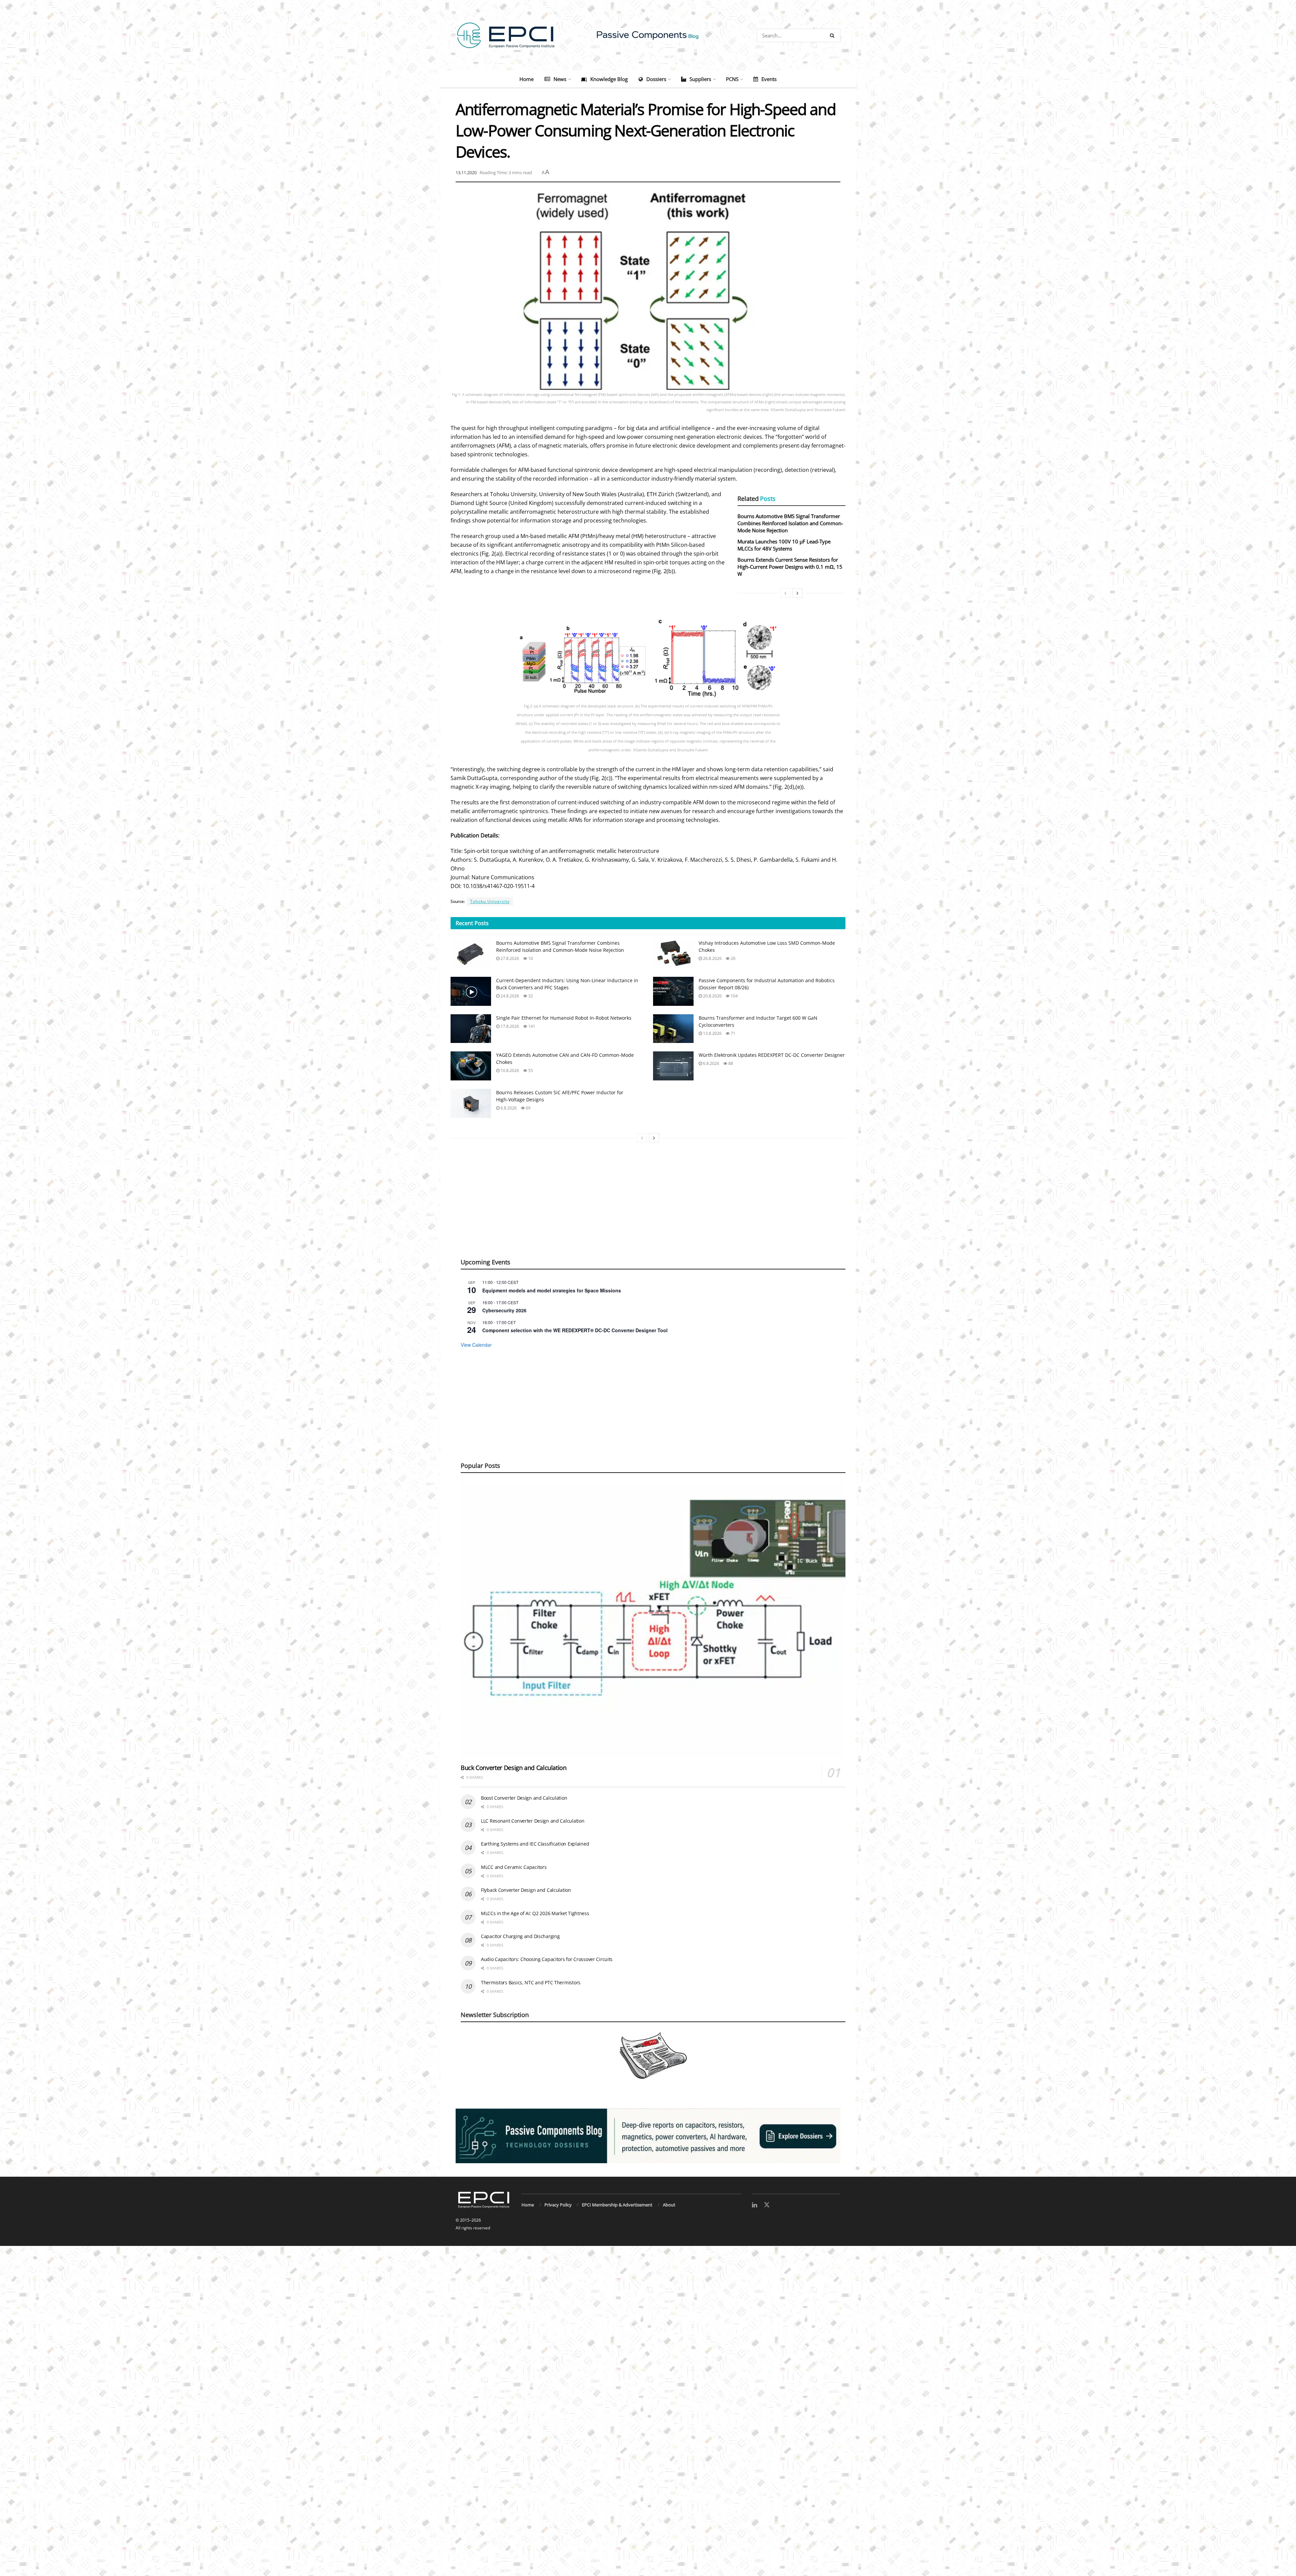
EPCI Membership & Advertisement (617, 2205)
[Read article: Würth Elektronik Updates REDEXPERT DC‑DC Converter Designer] (673, 1066)
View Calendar (476, 1345)
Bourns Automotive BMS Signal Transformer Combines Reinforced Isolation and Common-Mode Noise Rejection (790, 523)
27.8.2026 (509, 958)
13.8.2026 (712, 1033)
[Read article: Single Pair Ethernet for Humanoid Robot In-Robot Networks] (471, 1029)
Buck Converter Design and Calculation (514, 1768)
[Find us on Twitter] (767, 2205)
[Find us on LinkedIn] (754, 2205)
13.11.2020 (466, 172)
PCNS (732, 79)
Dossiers (656, 79)
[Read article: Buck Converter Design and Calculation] (653, 1621)
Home (526, 79)
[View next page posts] (654, 1138)
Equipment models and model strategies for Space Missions (552, 1290)
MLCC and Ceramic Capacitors (514, 1867)
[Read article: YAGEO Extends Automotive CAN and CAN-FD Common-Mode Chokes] (471, 1066)
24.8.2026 (509, 996)
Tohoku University (490, 901)
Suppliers (700, 79)
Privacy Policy (558, 2205)
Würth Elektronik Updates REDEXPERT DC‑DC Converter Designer (772, 1055)
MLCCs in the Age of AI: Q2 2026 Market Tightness (535, 1913)
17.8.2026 (509, 1026)
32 (530, 996)
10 (530, 958)
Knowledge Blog (609, 79)
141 (531, 1026)
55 (530, 1070)
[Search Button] (833, 35)
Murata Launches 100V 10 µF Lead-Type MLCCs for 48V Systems (784, 545)
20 (733, 958)
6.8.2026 (711, 1063)
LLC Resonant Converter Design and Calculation (533, 1821)
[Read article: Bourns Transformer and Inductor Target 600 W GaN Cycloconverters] (673, 1029)
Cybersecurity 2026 (504, 1310)
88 (730, 1063)
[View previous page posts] (642, 1138)
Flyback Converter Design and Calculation (526, 1890)
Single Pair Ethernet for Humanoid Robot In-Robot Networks (564, 1018)
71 (733, 1033)
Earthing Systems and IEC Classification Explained (535, 1844)
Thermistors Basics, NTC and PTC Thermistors (531, 1982)
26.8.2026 (712, 958)
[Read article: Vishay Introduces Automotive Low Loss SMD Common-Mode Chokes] (673, 954)
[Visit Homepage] (648, 35)
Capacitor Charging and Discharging (520, 1936)
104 (734, 996)
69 (528, 1108)
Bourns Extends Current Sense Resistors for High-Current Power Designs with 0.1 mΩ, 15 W (790, 567)
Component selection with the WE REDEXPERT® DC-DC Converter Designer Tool (575, 1330)
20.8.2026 (712, 996)
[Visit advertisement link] (648, 2136)
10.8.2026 (509, 1070)
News (560, 79)
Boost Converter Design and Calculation (524, 1798)
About (669, 2205)
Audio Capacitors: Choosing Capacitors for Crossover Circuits (547, 1959)
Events (769, 79)
